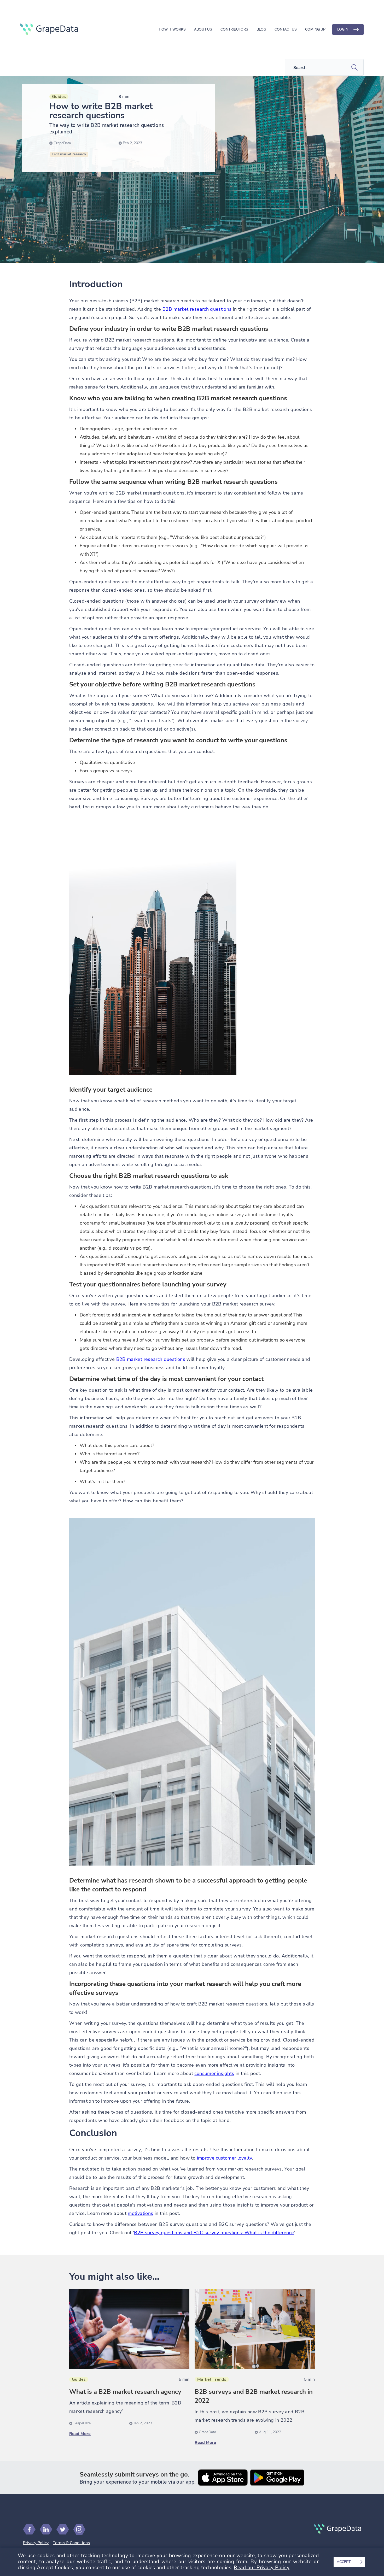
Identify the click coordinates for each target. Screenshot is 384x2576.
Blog (261, 29)
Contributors (234, 29)
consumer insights (214, 2073)
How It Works (172, 29)
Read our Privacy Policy (262, 2568)
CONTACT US (286, 29)
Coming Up (315, 29)
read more (80, 2434)
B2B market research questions (197, 309)
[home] (49, 30)
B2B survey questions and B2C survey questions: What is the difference (214, 2233)
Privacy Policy (36, 2543)
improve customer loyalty (225, 2158)
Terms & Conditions (71, 2543)
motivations (140, 2213)
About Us (203, 29)
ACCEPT (344, 2562)
